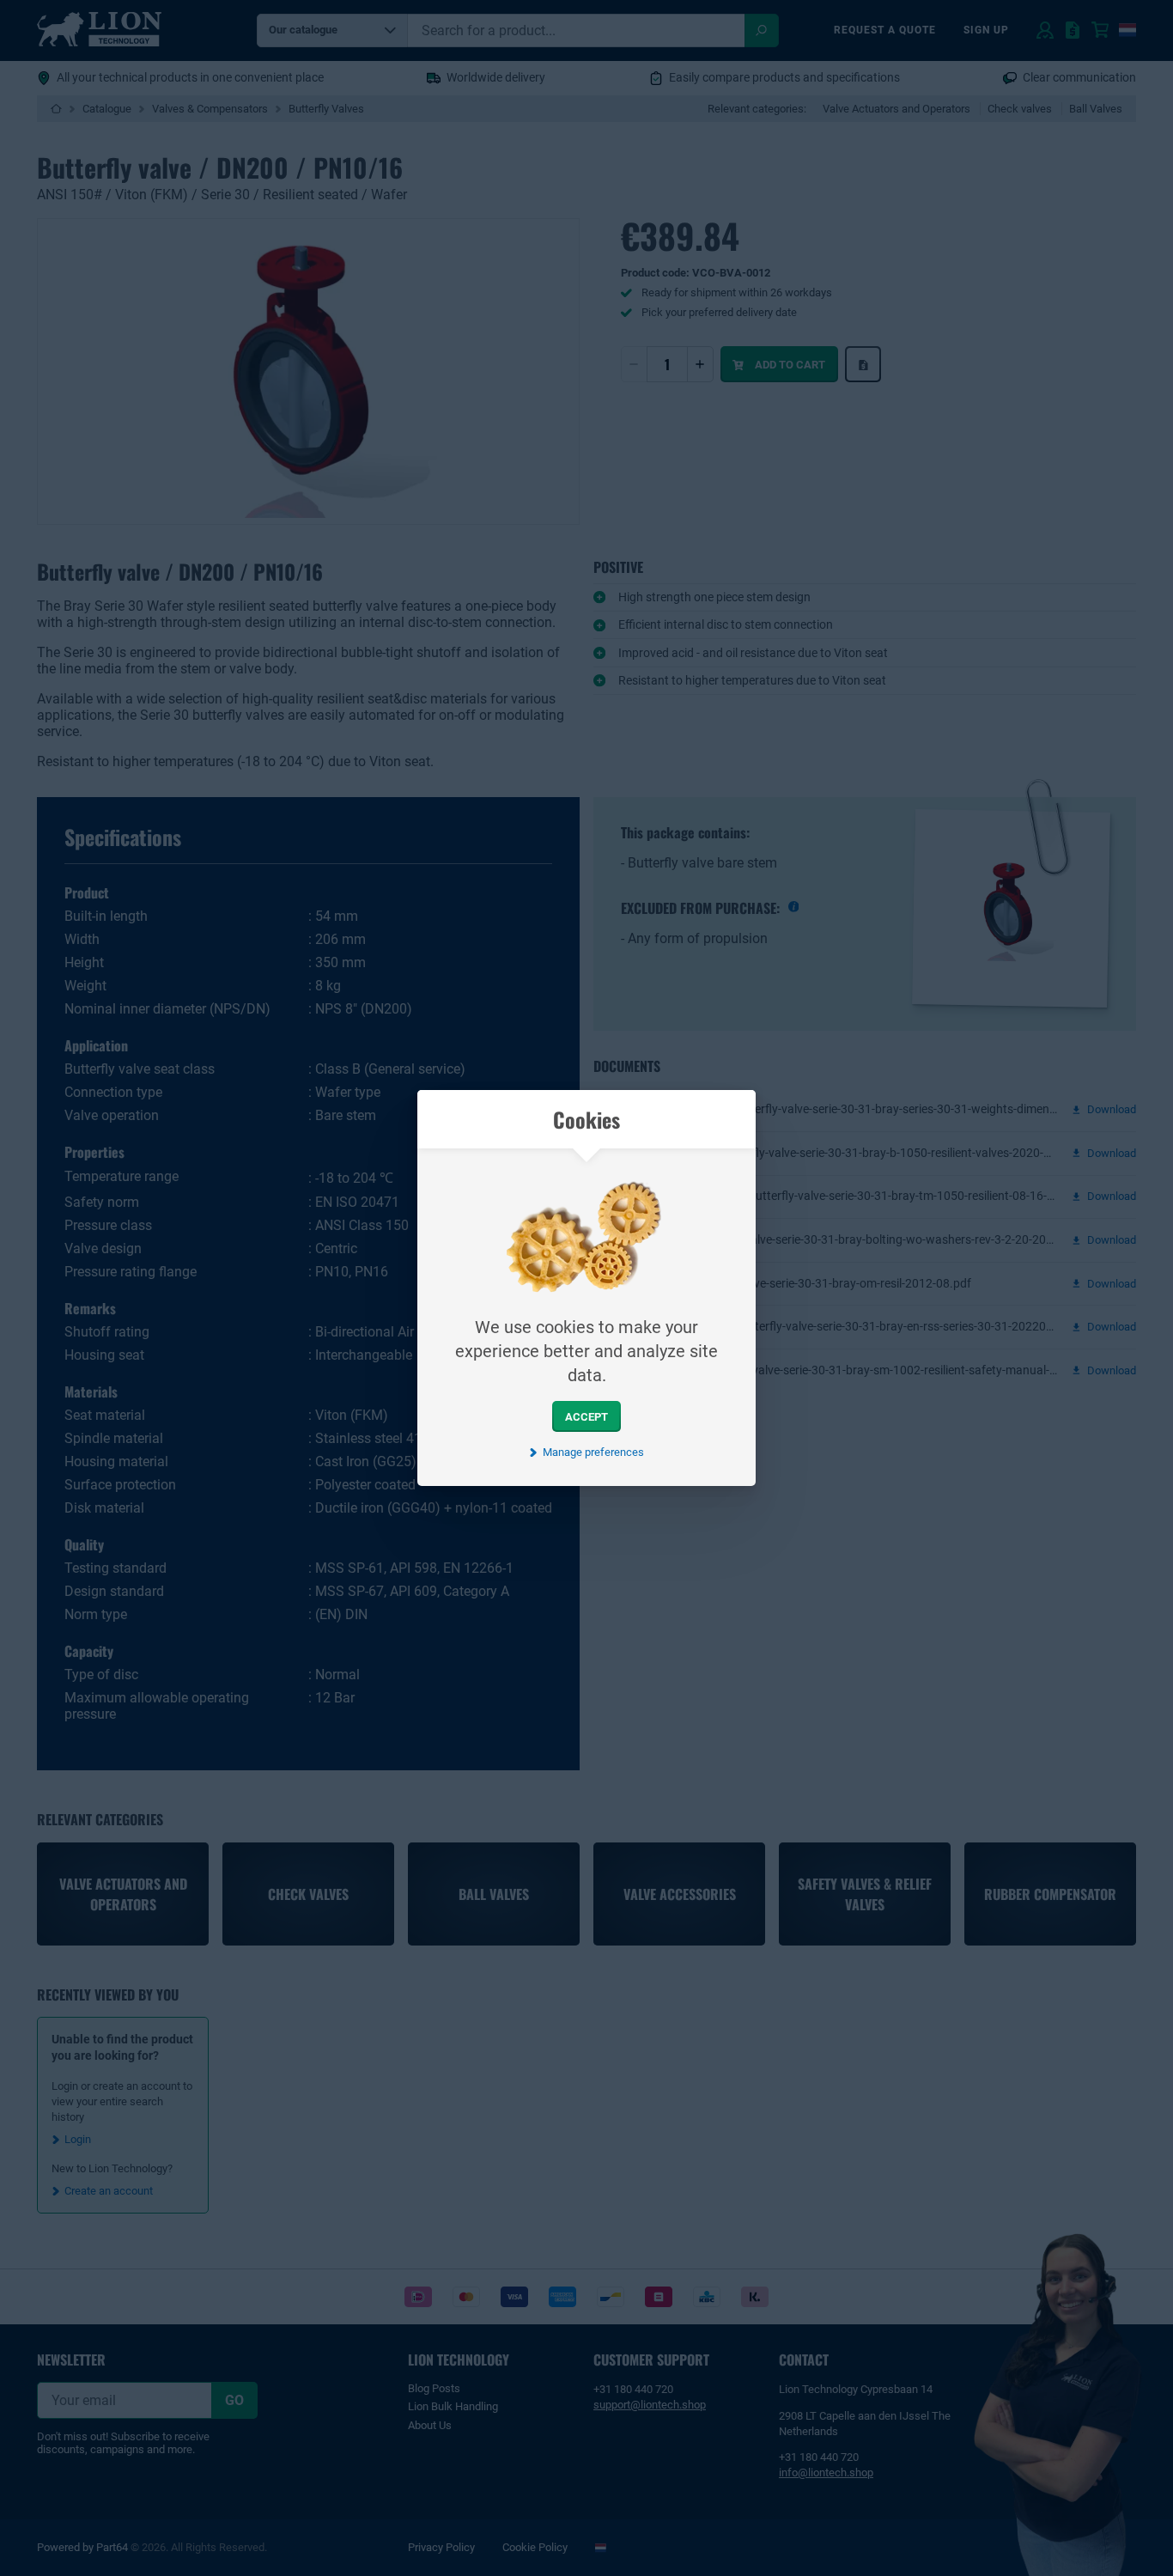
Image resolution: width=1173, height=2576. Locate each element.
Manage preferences (593, 1452)
